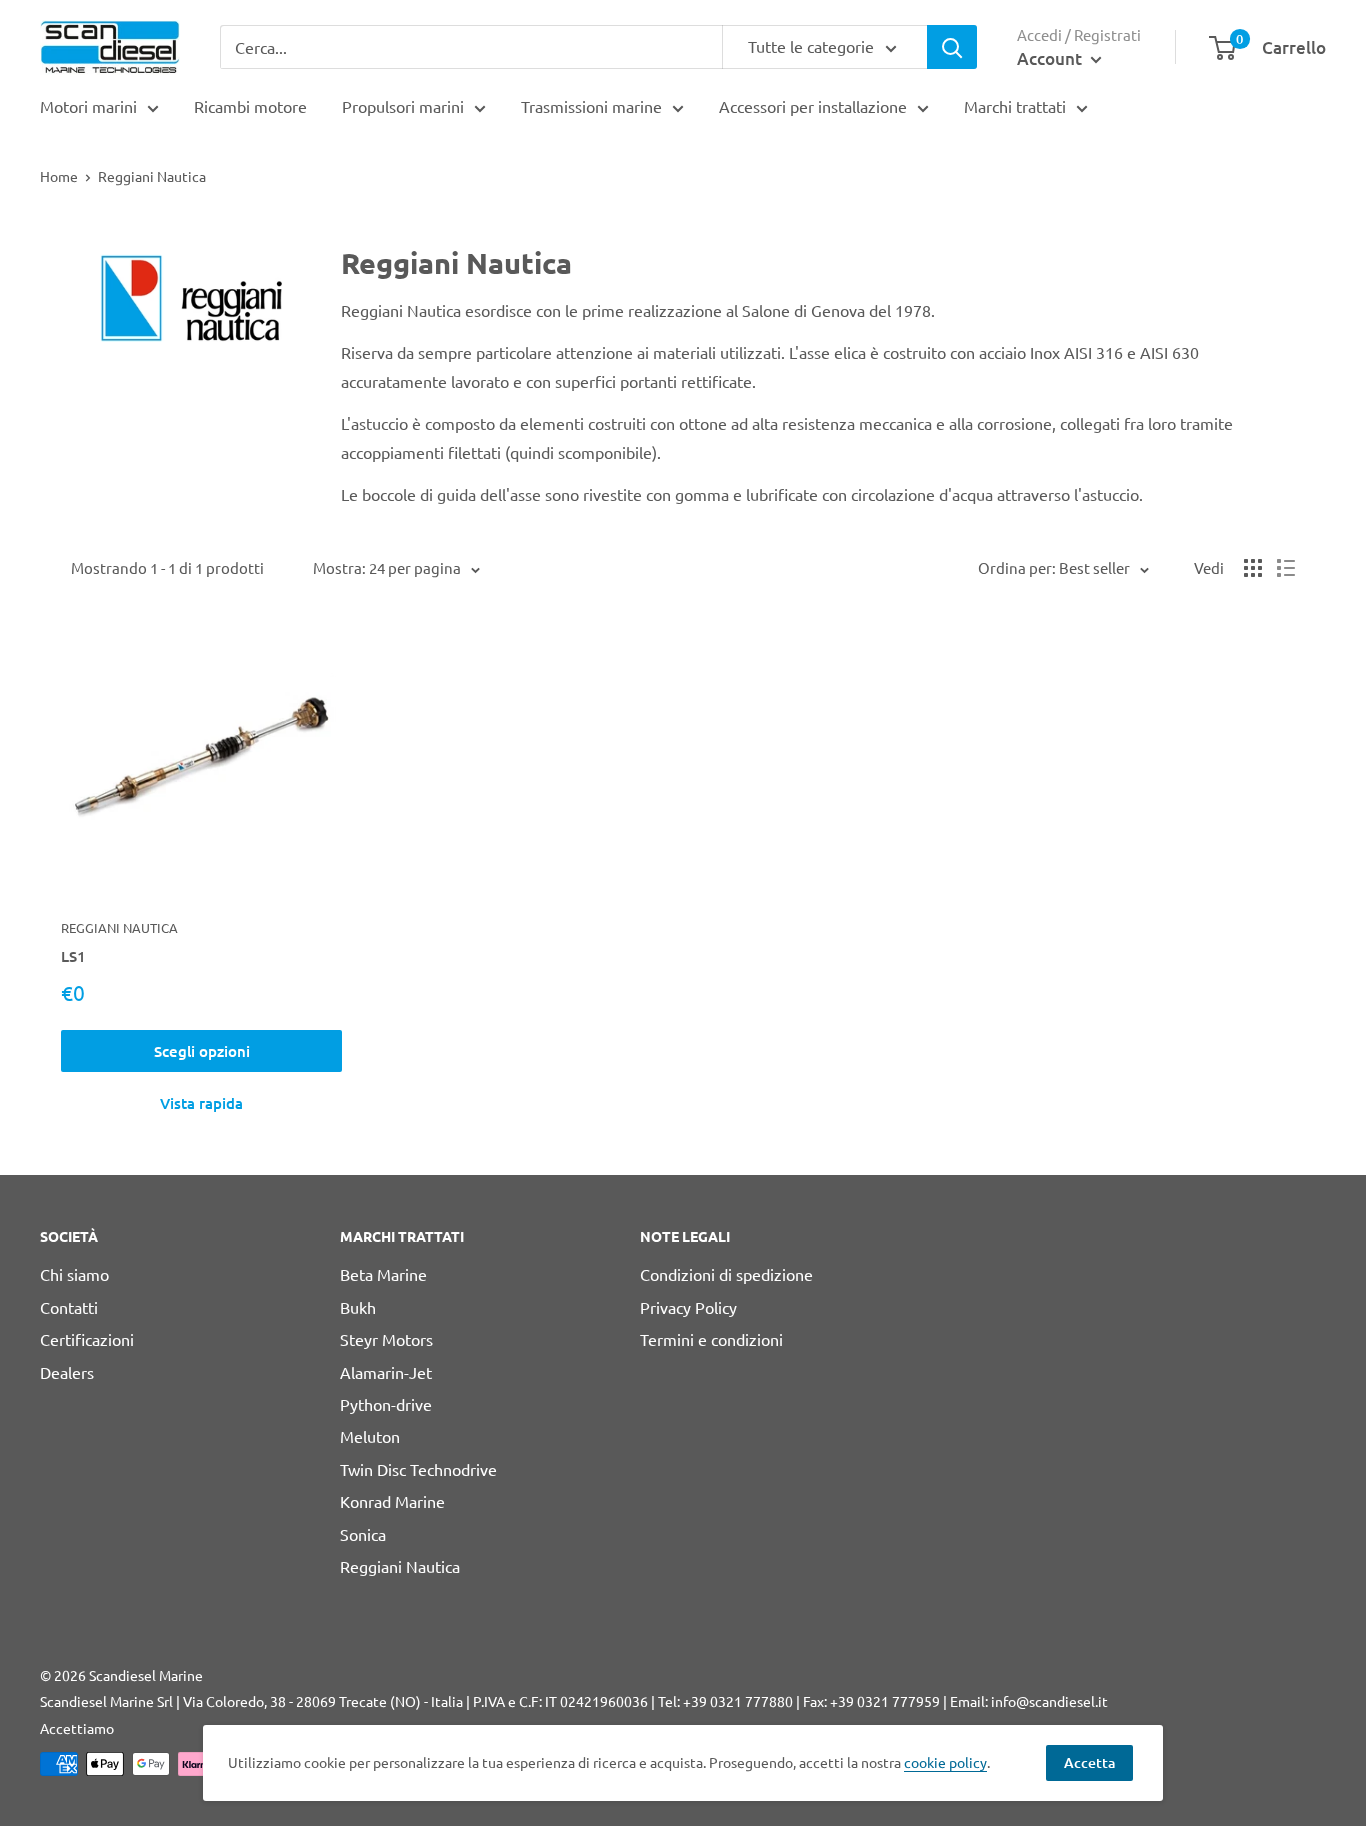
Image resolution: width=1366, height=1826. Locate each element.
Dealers (67, 1372)
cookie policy (945, 1762)
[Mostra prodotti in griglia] (1253, 568)
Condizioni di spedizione (726, 1274)
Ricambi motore (250, 106)
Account (1051, 58)
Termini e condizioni (711, 1339)
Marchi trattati (1015, 106)
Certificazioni (87, 1339)
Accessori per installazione (813, 106)
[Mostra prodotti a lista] (1286, 568)
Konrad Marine (392, 1501)
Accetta (1089, 1762)
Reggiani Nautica (119, 927)
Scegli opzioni (202, 1051)
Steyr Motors (386, 1339)
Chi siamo (74, 1274)
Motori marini (88, 106)
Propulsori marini (403, 106)
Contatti (69, 1307)
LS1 (73, 956)
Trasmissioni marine (591, 106)
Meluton (370, 1436)
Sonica (363, 1534)
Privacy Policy (688, 1307)
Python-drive (386, 1404)
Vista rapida (201, 1103)
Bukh (358, 1307)
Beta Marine (383, 1274)
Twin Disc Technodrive (418, 1469)
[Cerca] (952, 47)
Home (59, 176)
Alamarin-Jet (386, 1372)
